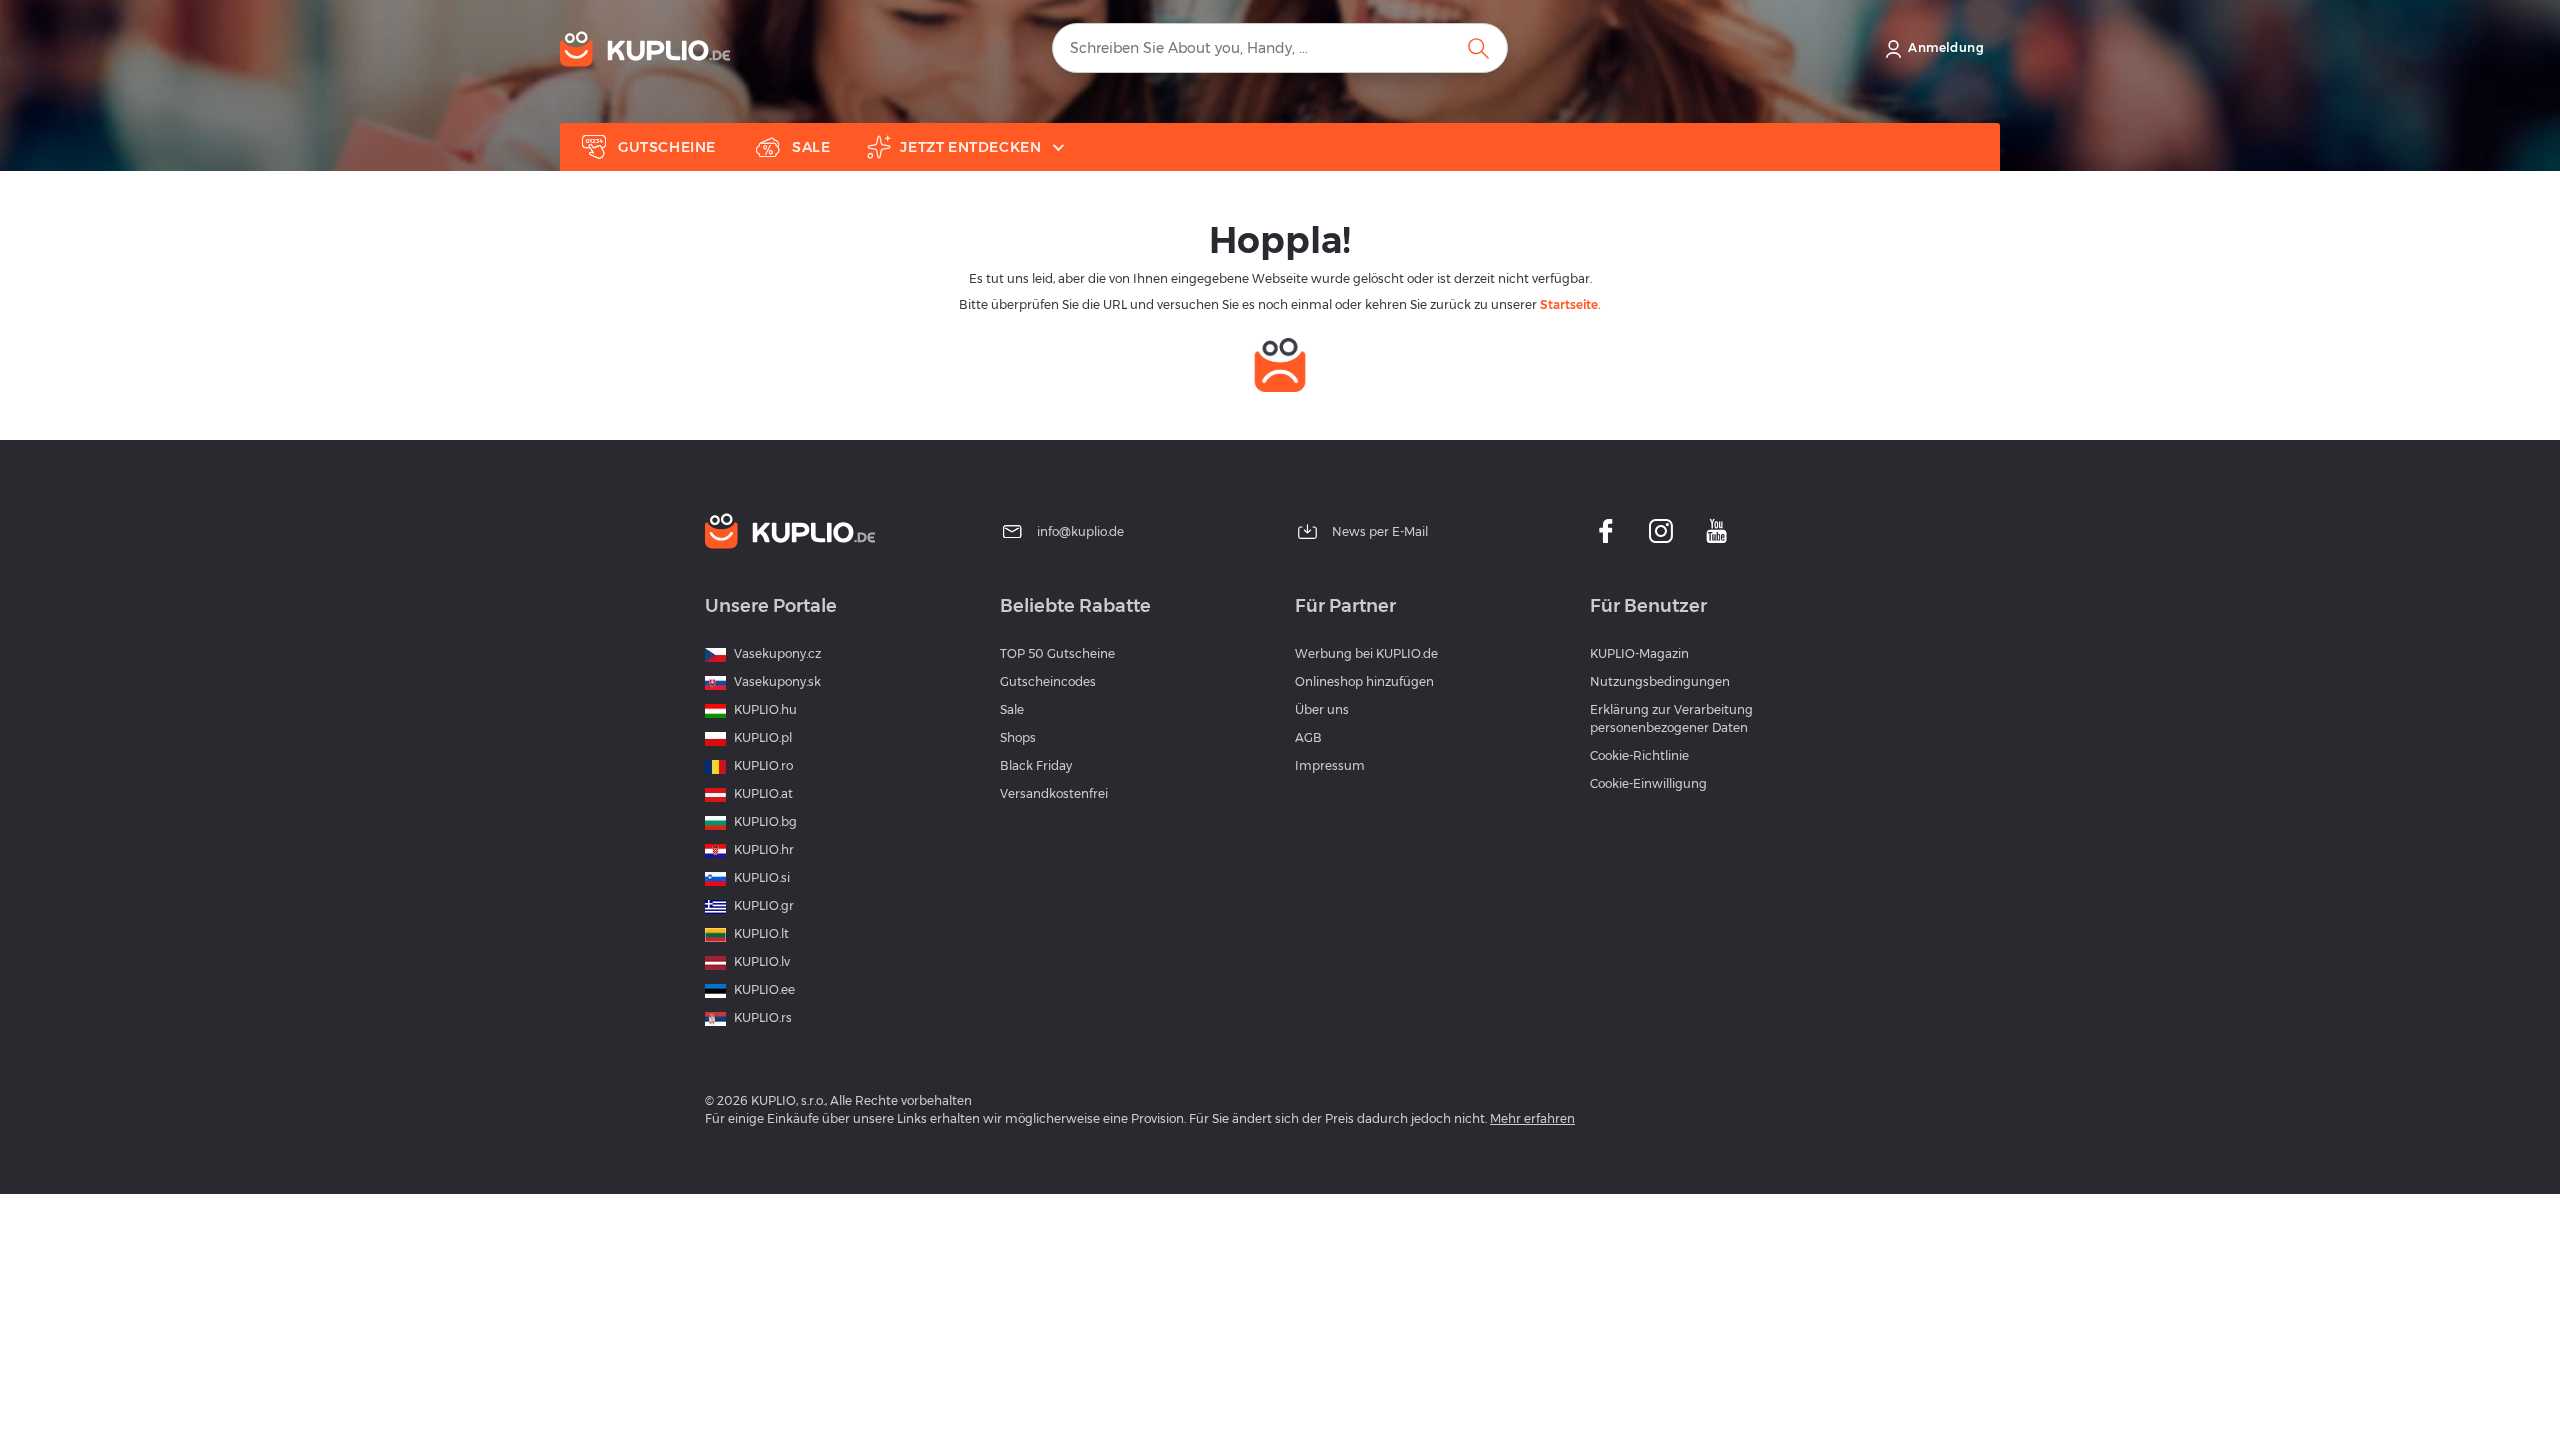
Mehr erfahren (1532, 1118)
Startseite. (1570, 304)
